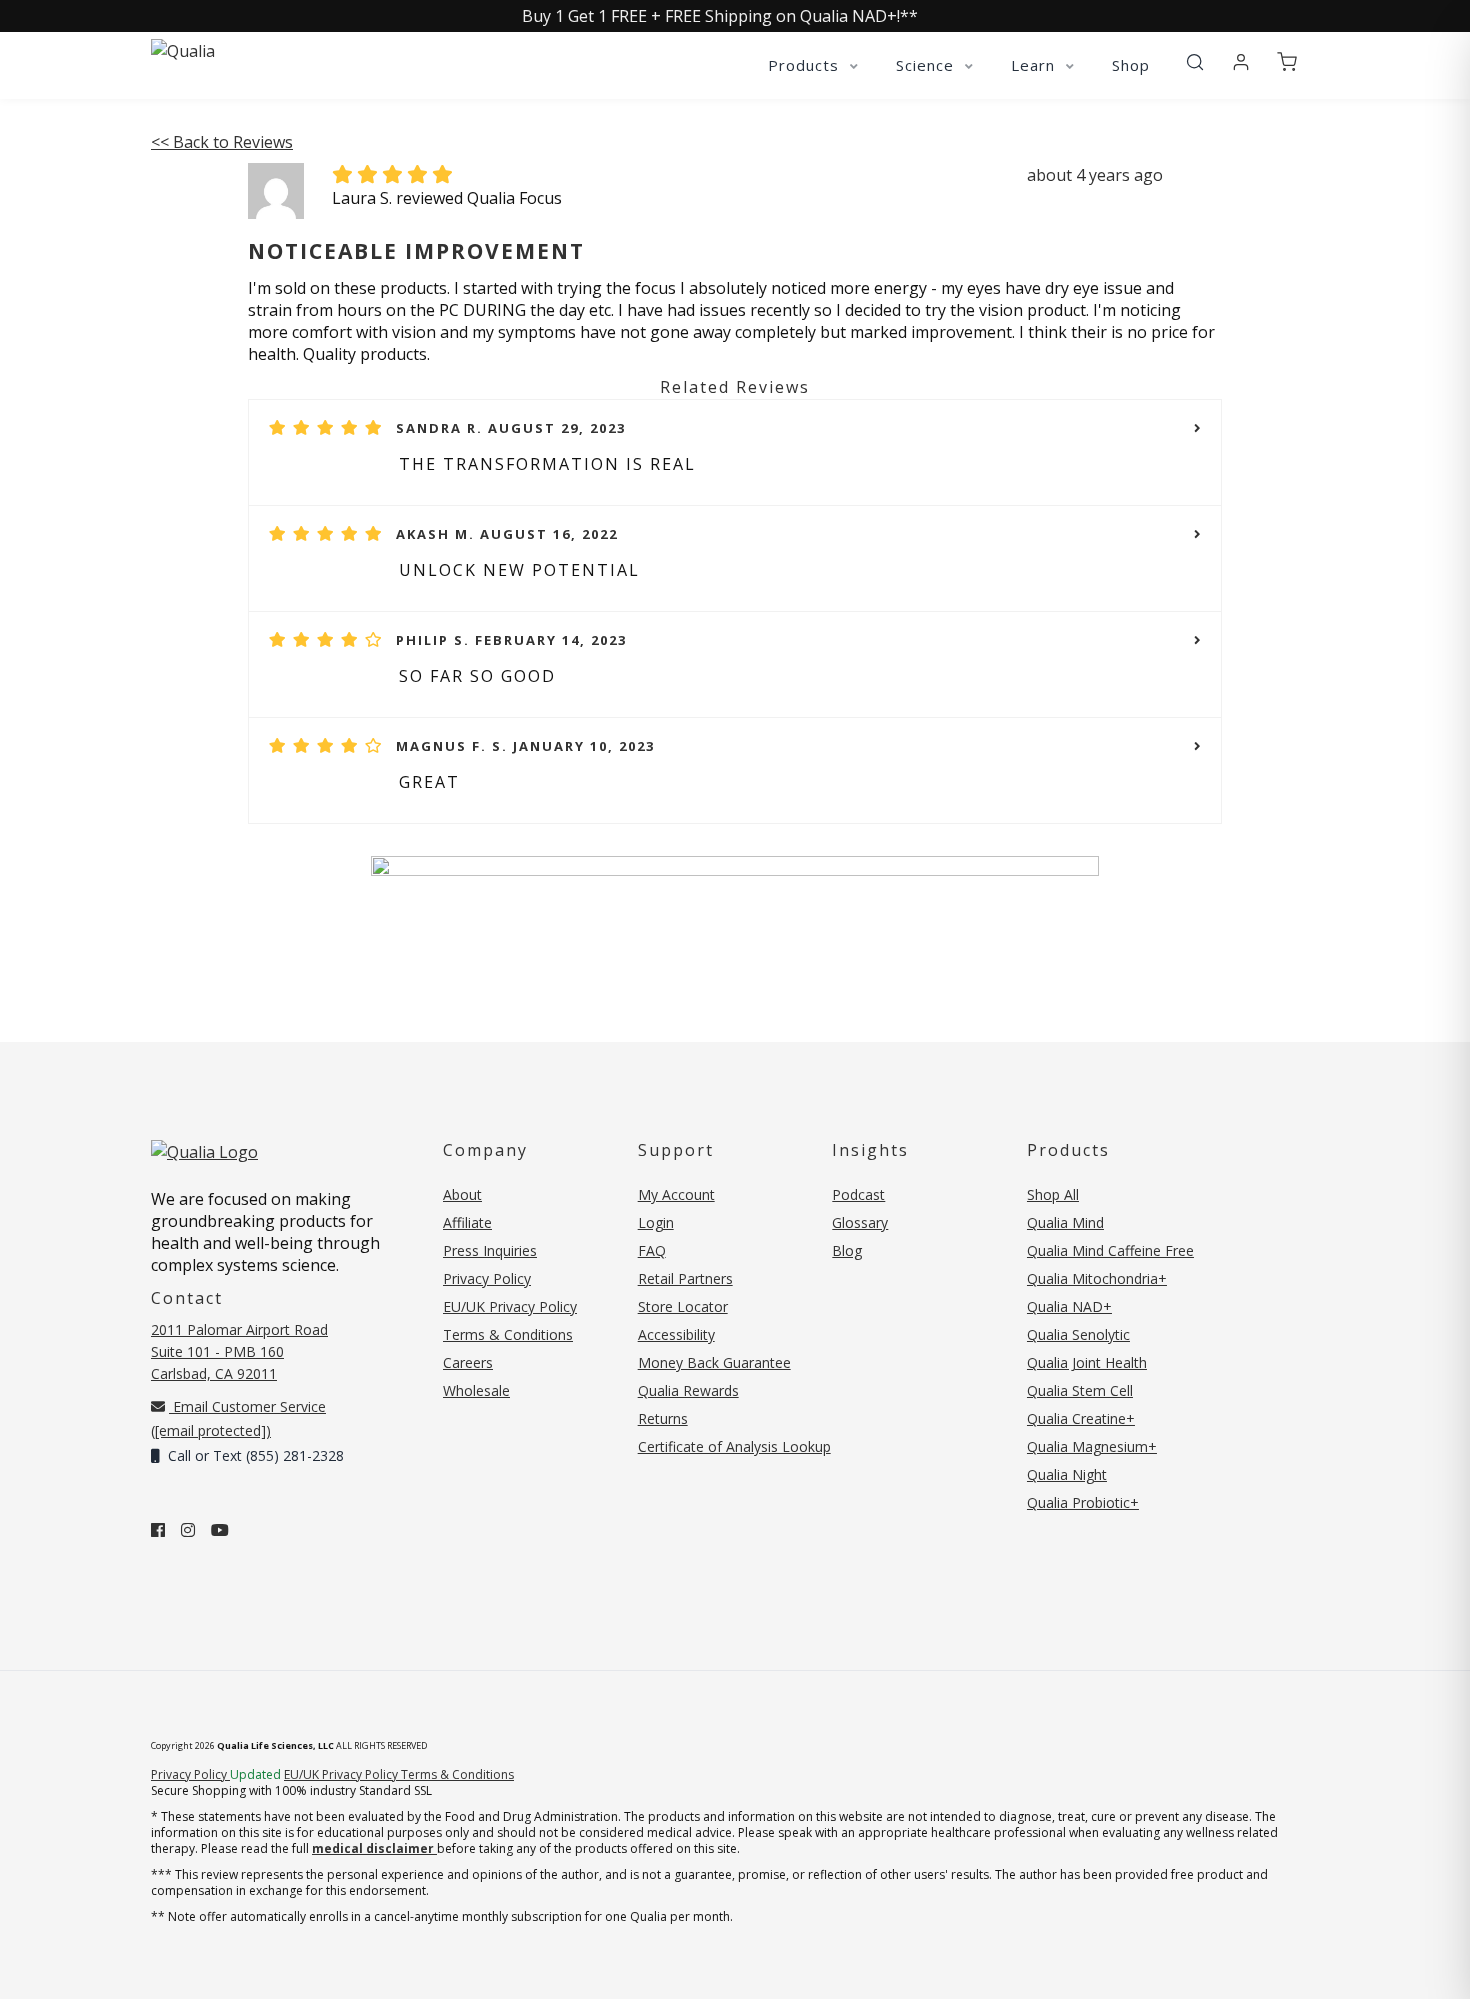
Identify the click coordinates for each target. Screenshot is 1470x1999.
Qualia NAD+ (1069, 1306)
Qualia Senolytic (1078, 1334)
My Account (676, 1194)
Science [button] (927, 65)
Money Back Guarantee (714, 1362)
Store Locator (683, 1306)
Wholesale (476, 1390)
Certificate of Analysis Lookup (734, 1446)
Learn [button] (1035, 65)
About (462, 1194)
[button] (1195, 63)
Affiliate (467, 1222)
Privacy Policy (487, 1278)
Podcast (858, 1194)
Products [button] (806, 65)
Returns (663, 1418)
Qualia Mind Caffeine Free (1110, 1250)
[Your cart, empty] (1287, 63)
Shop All (1053, 1194)
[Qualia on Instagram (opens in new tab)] (188, 1530)
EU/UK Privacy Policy (510, 1306)
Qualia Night (1067, 1474)
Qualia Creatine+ (1081, 1418)
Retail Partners (685, 1278)
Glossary (860, 1222)
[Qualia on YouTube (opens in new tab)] (220, 1530)
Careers (468, 1362)
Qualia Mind (1065, 1222)
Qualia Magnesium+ (1092, 1446)
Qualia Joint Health (1087, 1362)
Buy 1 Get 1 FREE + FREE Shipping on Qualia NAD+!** (720, 16)
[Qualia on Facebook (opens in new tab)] (158, 1530)
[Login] (1241, 63)
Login (656, 1222)
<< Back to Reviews (222, 142)
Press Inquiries (490, 1250)
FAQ (652, 1250)
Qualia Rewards (688, 1390)
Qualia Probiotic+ (1083, 1502)
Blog (847, 1250)
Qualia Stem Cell (1080, 1390)
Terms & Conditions (508, 1334)
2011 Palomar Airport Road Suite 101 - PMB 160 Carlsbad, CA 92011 (239, 1351)
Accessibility (676, 1334)
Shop (1131, 65)
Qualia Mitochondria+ (1097, 1278)
